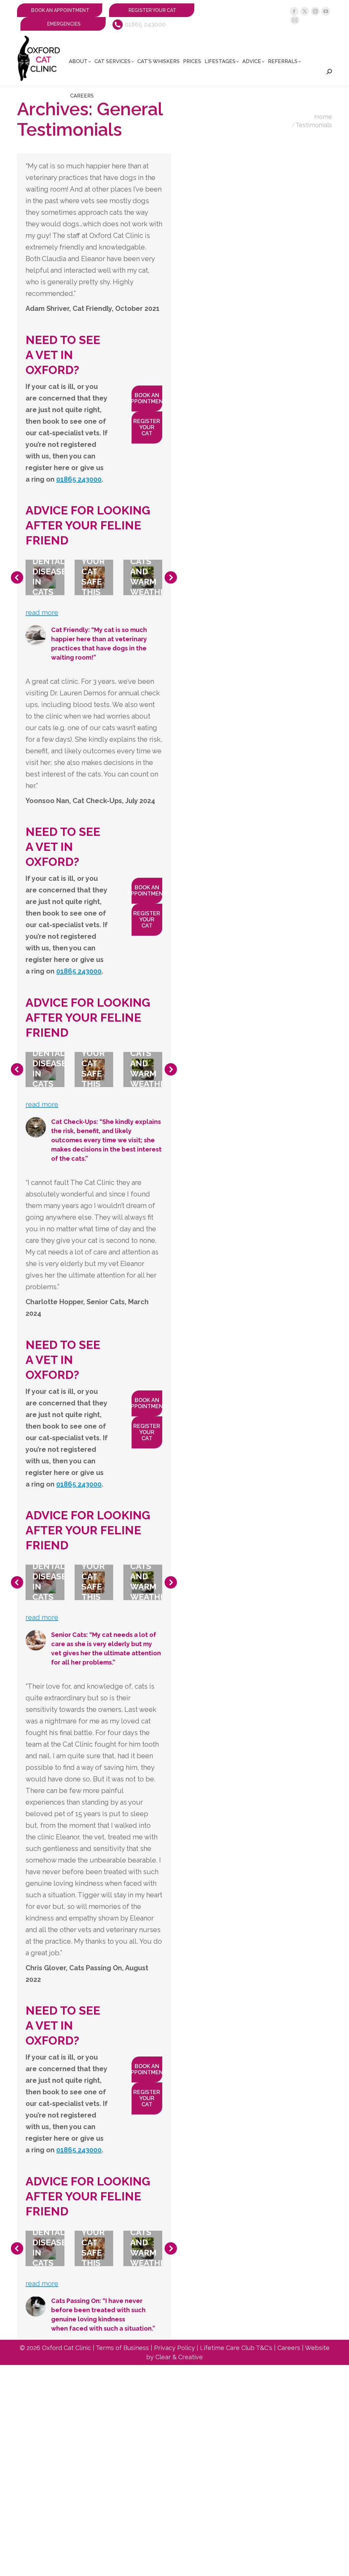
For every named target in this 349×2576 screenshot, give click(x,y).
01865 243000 (145, 24)
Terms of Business (122, 2348)
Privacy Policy (174, 2348)
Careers (289, 2348)
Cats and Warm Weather (150, 576)
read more (42, 613)
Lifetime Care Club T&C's (236, 2348)
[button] (17, 577)
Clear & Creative (179, 2357)
